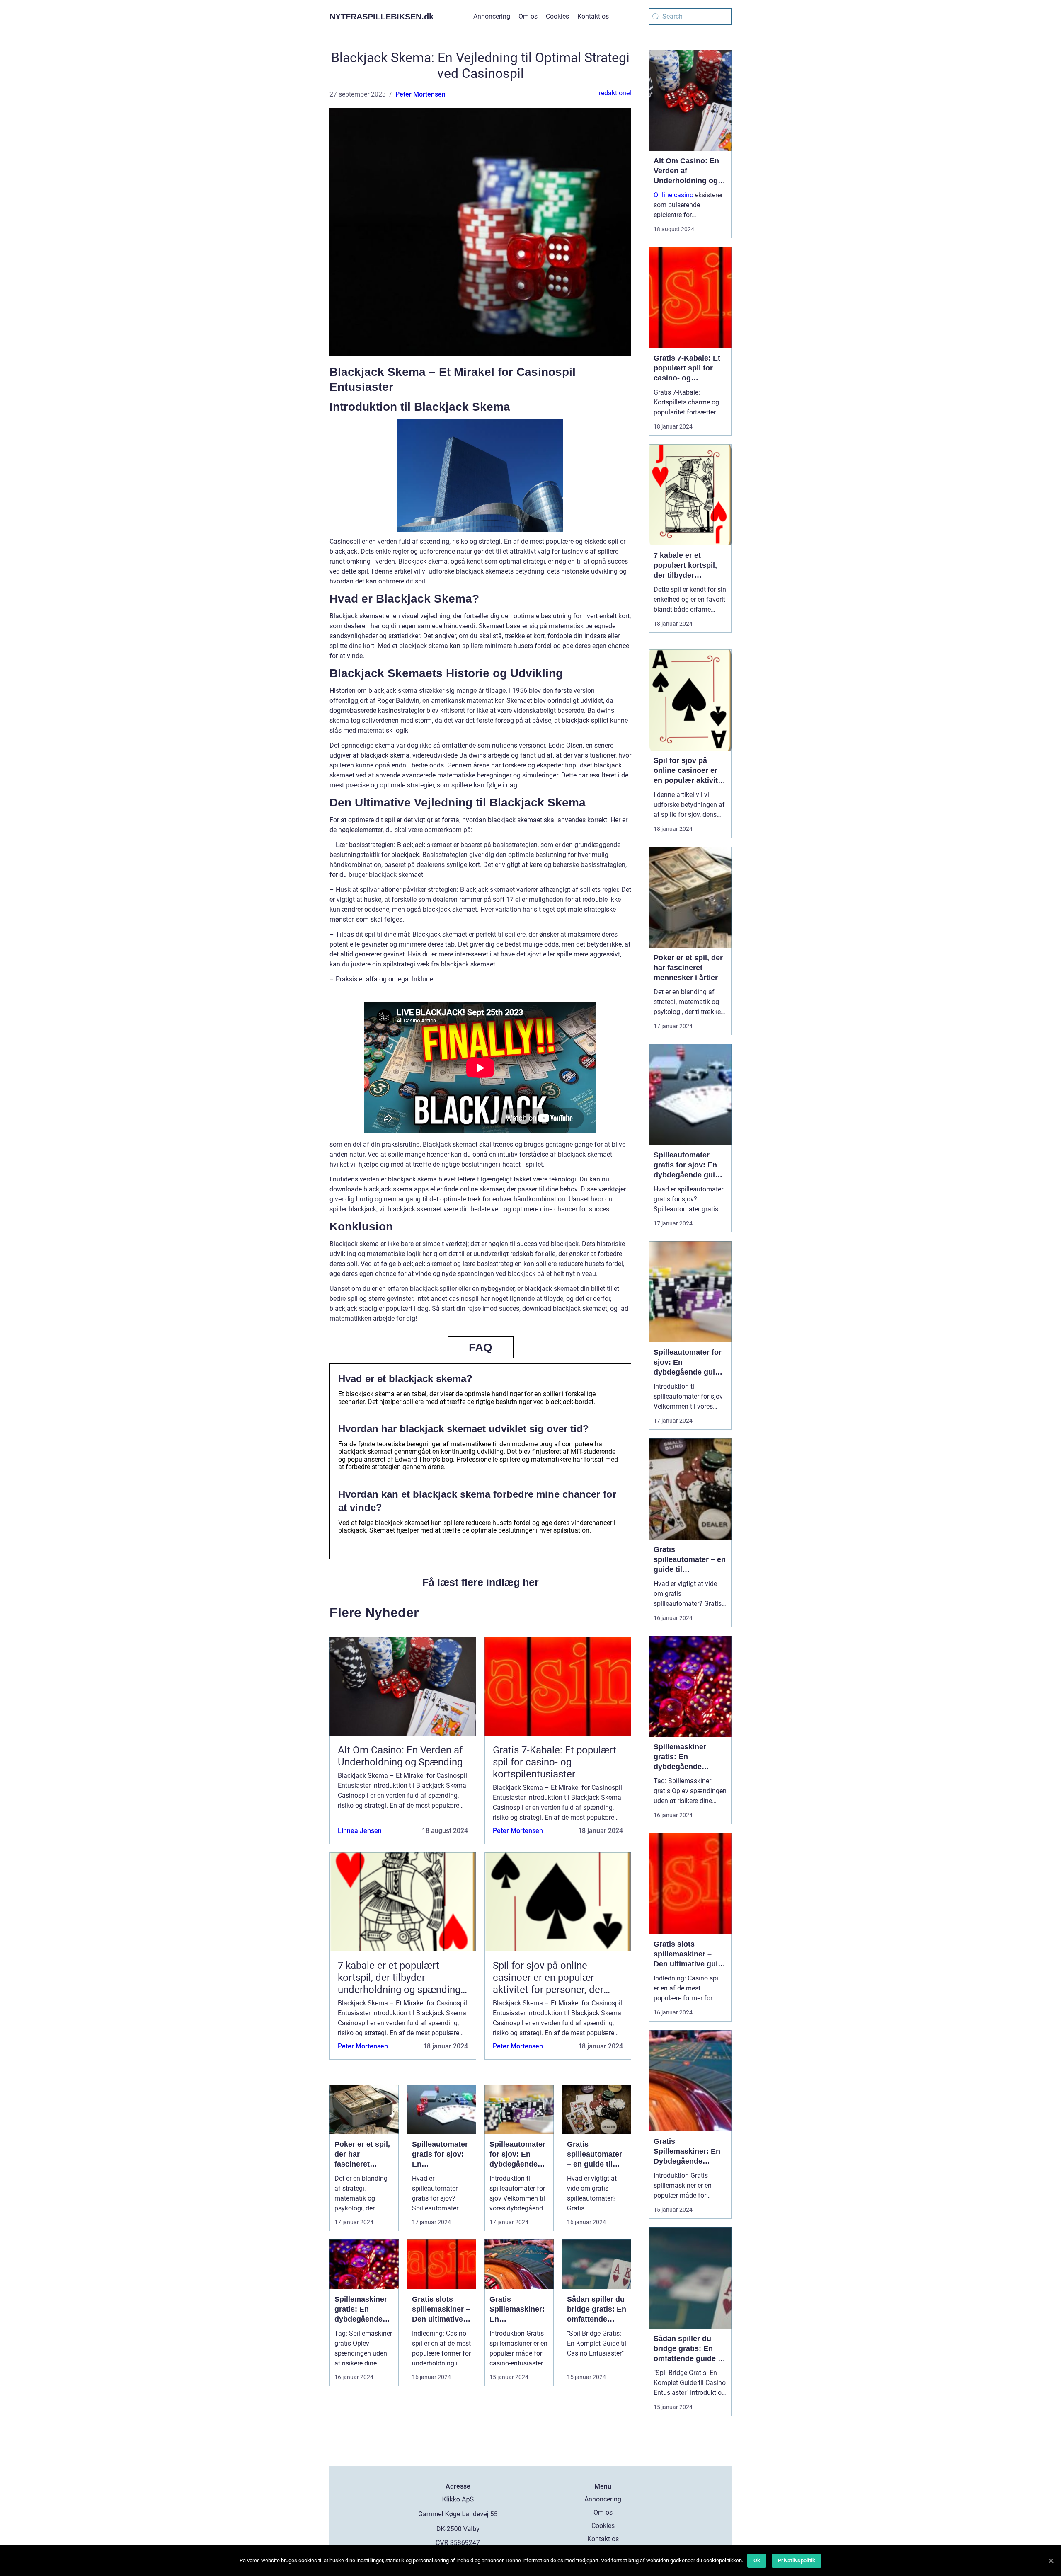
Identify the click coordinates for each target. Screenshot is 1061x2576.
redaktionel (615, 93)
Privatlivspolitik (797, 2560)
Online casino (673, 195)
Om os (528, 16)
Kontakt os (593, 16)
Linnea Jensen (360, 1831)
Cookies (557, 16)
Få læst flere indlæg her (481, 1582)
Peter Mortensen (420, 94)
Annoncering (492, 16)
